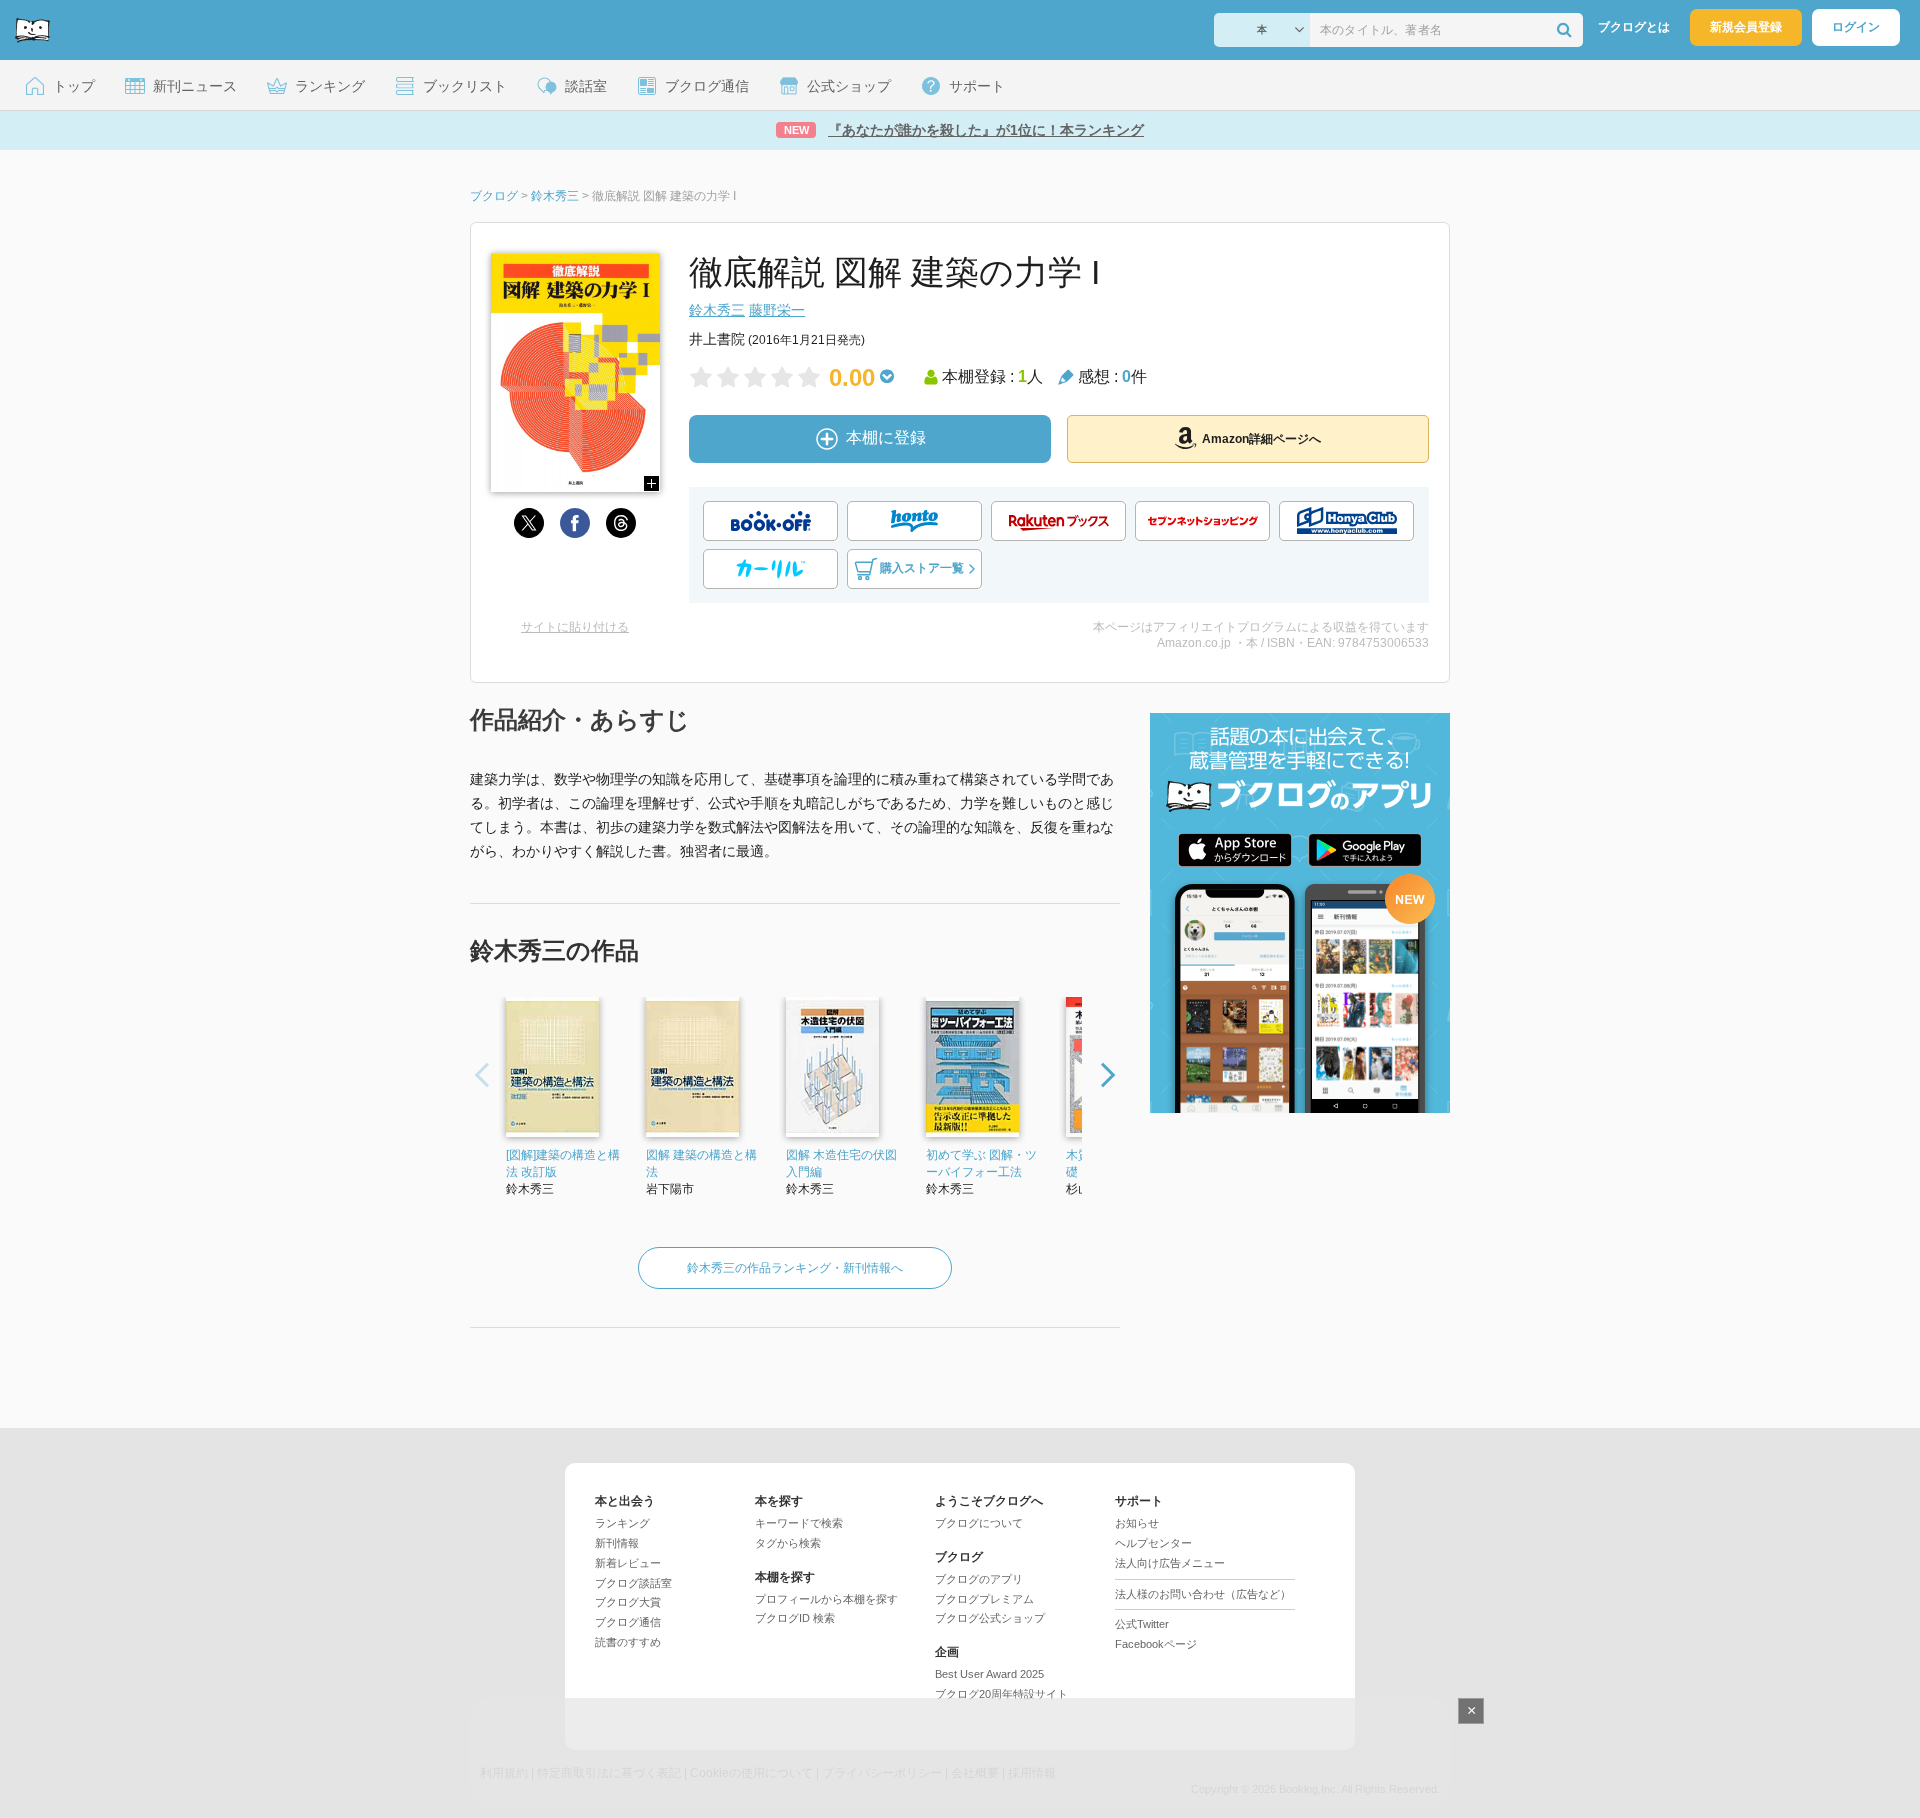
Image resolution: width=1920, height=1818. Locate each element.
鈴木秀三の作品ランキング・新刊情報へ (795, 1268)
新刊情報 (617, 1543)
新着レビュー (628, 1563)
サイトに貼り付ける (575, 627)
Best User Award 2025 (989, 1674)
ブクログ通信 (628, 1622)
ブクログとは (1634, 27)
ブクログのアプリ (979, 1579)
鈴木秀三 (717, 310)
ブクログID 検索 (795, 1618)
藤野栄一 (777, 310)
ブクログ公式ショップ (990, 1618)
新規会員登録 (1746, 27)
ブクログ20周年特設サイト (1001, 1694)
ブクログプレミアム (984, 1599)
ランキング (622, 1523)
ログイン (1856, 27)
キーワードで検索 (799, 1523)
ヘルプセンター (1153, 1543)
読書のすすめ (628, 1642)
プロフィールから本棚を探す (826, 1599)
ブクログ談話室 (633, 1583)
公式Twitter (1142, 1624)
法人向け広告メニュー (1170, 1563)
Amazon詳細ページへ (1261, 439)
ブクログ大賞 (628, 1602)
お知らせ (1137, 1523)
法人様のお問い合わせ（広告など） (1203, 1594)
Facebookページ (1156, 1644)
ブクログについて (979, 1523)
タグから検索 (788, 1543)
